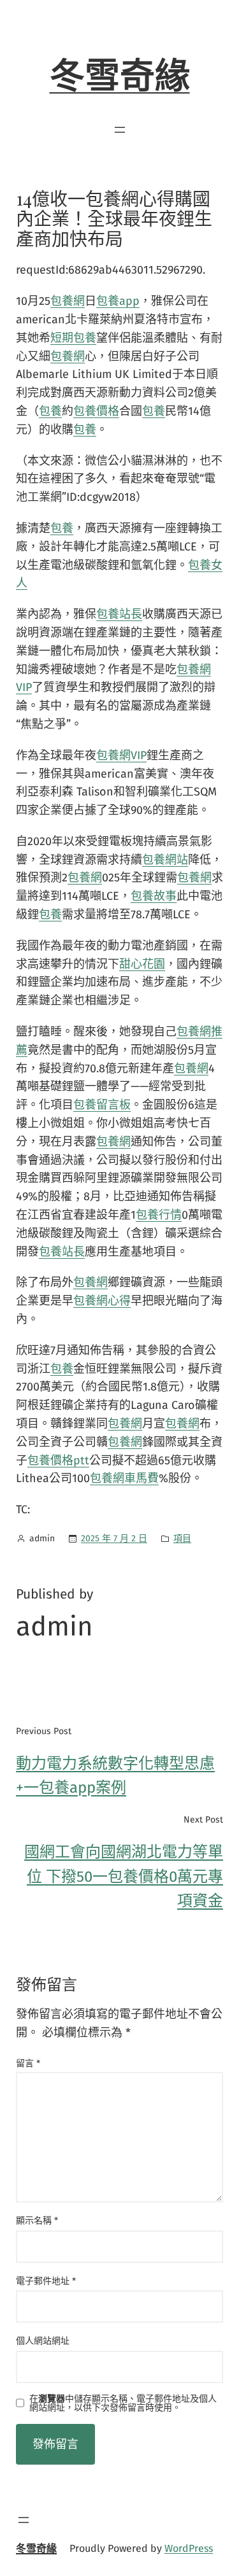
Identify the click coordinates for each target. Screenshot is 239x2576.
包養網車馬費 (124, 1478)
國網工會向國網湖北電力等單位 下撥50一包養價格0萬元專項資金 (124, 1876)
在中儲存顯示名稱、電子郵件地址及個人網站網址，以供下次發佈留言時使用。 (123, 2404)
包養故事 (154, 896)
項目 (182, 1538)
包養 (50, 411)
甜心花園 (142, 964)
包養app (118, 301)
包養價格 (96, 411)
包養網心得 (102, 1301)
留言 (28, 2063)
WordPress (189, 2548)
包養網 (68, 301)
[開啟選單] (120, 130)
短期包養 (73, 338)
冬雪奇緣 (120, 76)
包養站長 (119, 614)
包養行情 (159, 1215)
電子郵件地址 (46, 2281)
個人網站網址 (43, 2341)
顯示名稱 (37, 2221)
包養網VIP (121, 755)
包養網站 (165, 860)
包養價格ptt (58, 1460)
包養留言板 (102, 1105)
